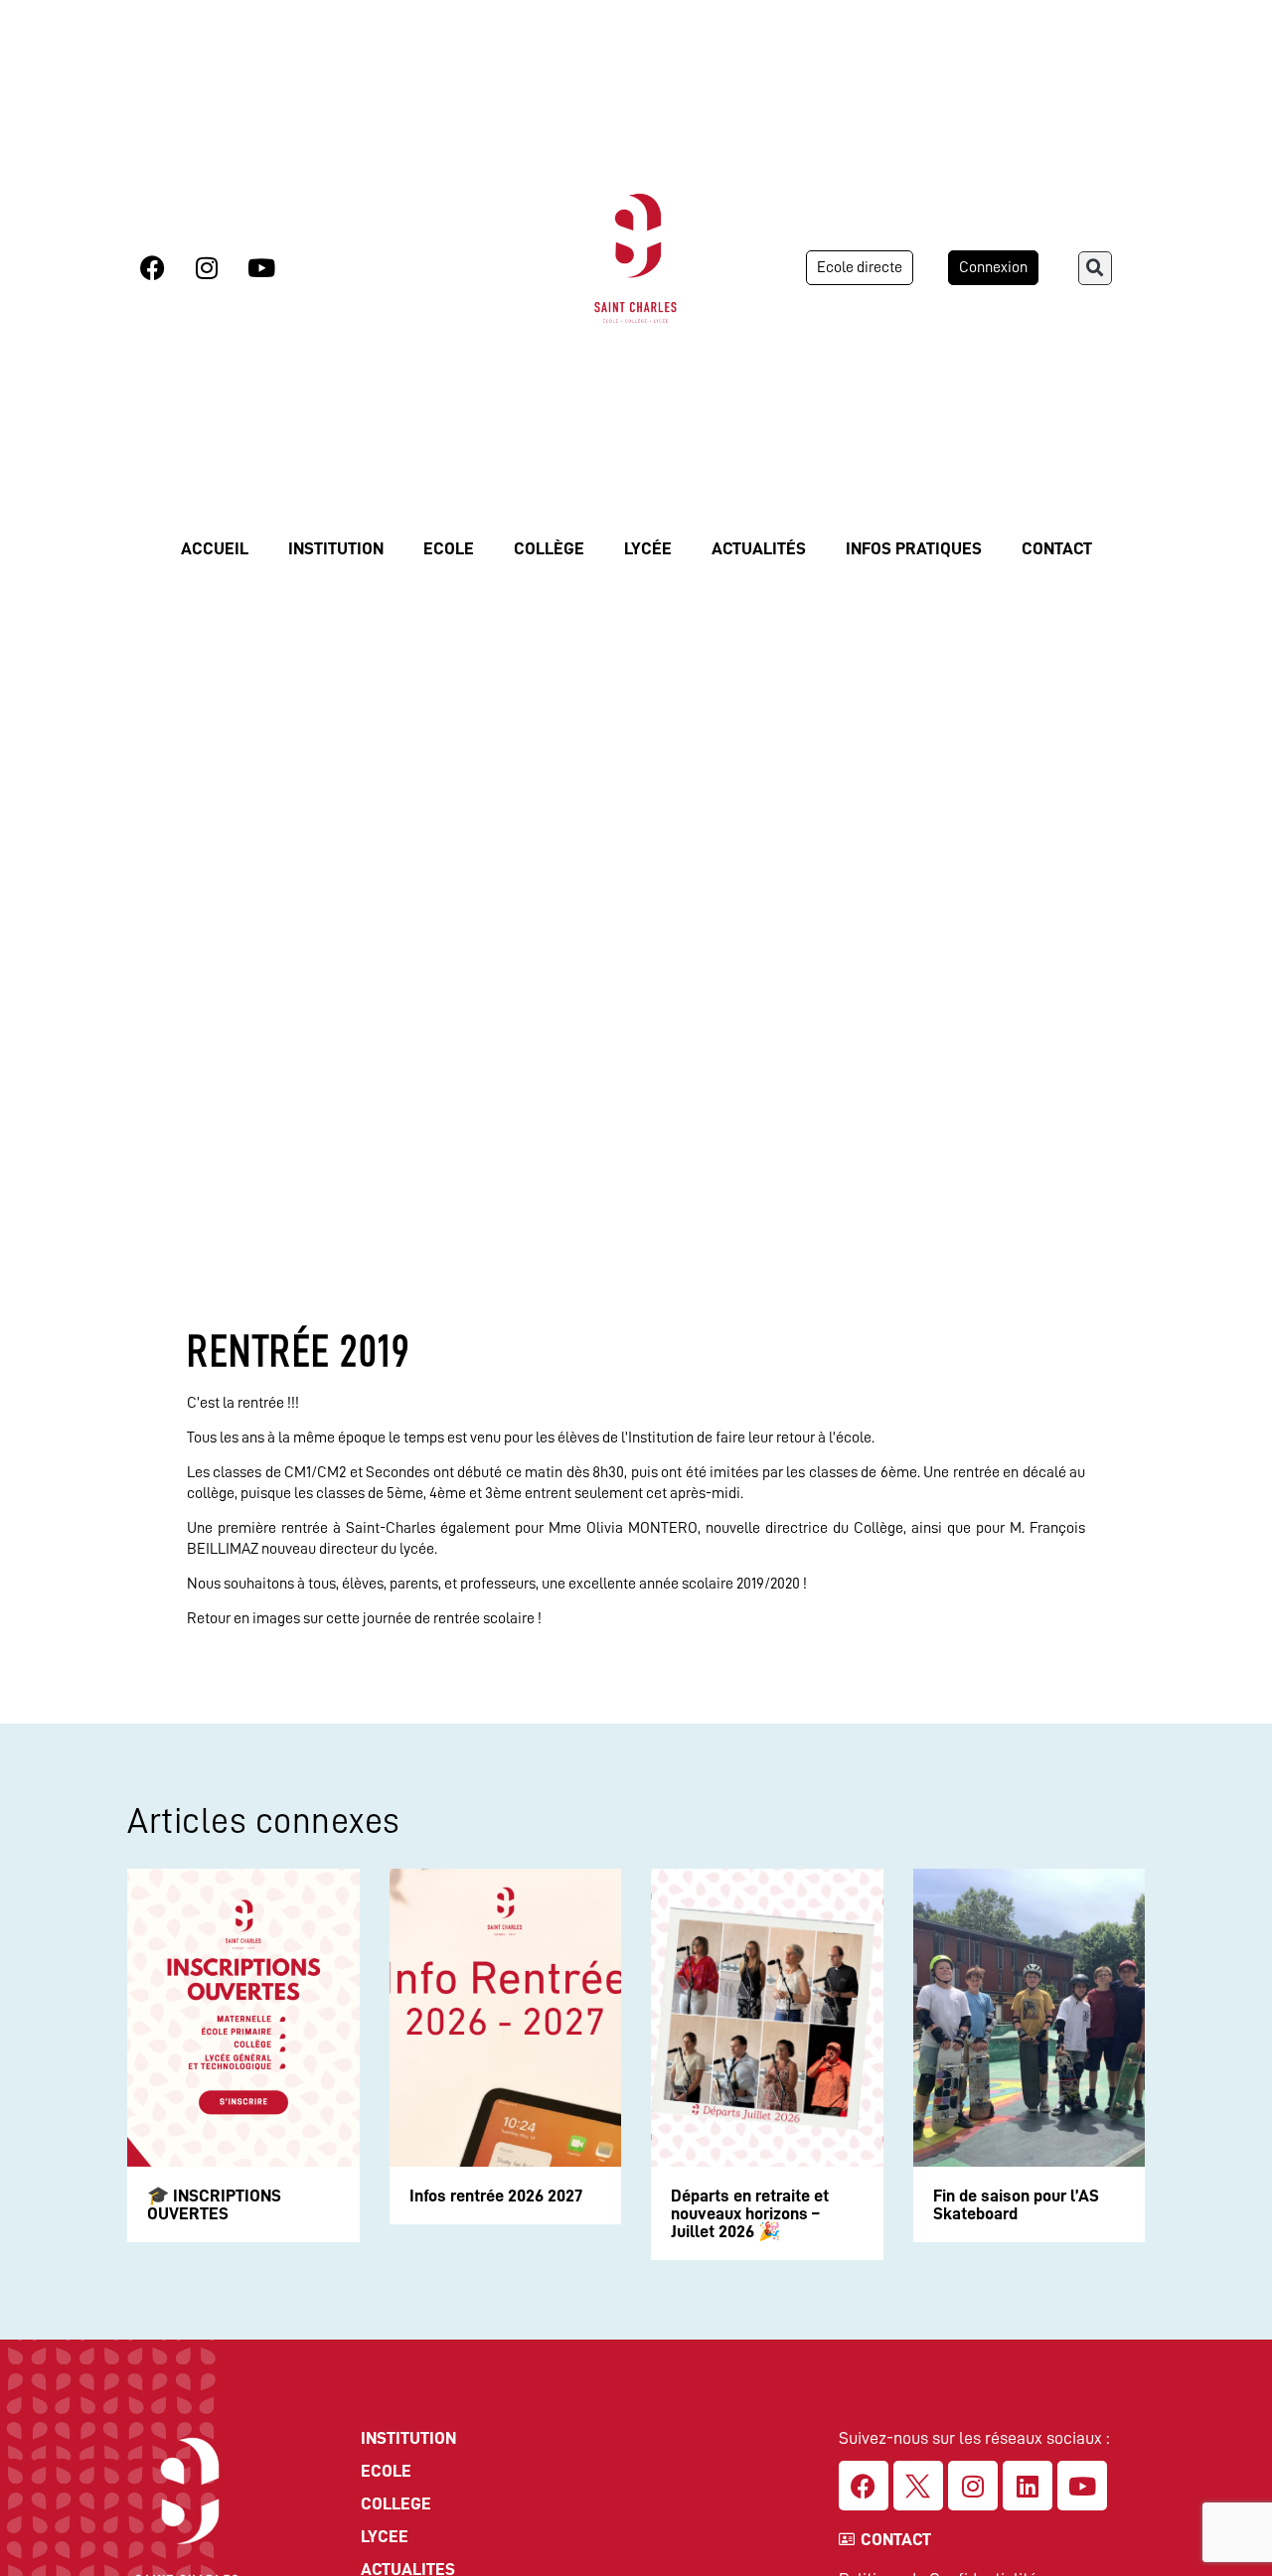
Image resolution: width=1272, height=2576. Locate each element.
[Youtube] (261, 267)
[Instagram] (207, 267)
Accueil (215, 548)
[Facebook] (152, 267)
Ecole (449, 548)
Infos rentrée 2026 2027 (496, 2196)
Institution (336, 548)
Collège (549, 548)
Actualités (759, 548)
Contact (1057, 548)
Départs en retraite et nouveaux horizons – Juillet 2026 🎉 (750, 2213)
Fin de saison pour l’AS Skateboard (1016, 2204)
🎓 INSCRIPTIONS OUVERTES (214, 2204)
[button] (1095, 268)
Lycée (648, 548)
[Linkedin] (1028, 2486)
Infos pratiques (914, 548)
